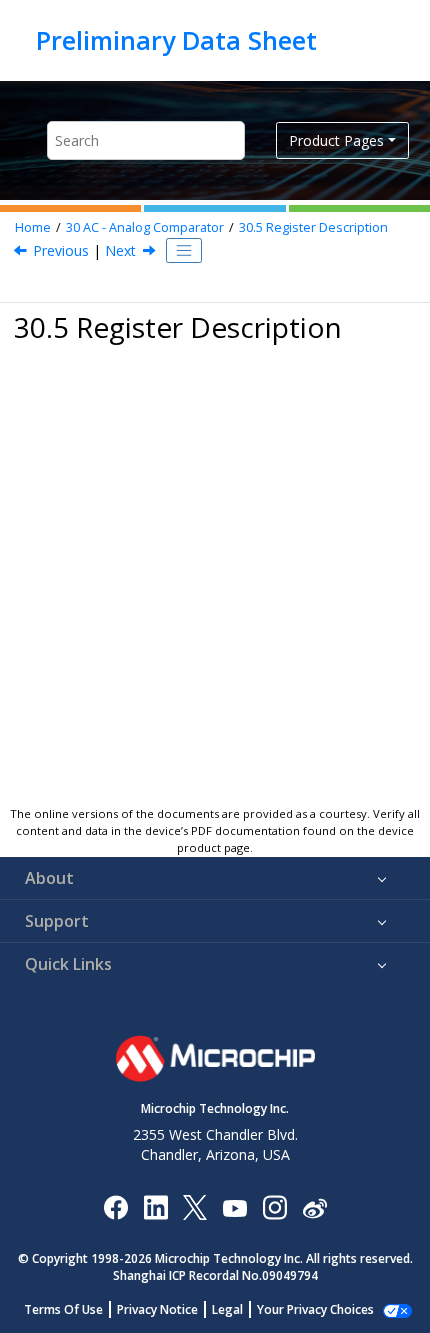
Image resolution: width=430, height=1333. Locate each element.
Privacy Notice (157, 1309)
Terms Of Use (63, 1309)
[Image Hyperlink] (234, 1206)
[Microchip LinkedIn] (155, 1206)
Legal (227, 1309)
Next (120, 250)
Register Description (313, 227)
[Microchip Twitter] (195, 1206)
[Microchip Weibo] (314, 1206)
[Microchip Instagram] (274, 1206)
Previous (61, 250)
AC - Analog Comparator (145, 227)
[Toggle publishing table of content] (184, 251)
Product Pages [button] (336, 140)
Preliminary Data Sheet (176, 40)
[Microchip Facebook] (115, 1206)
